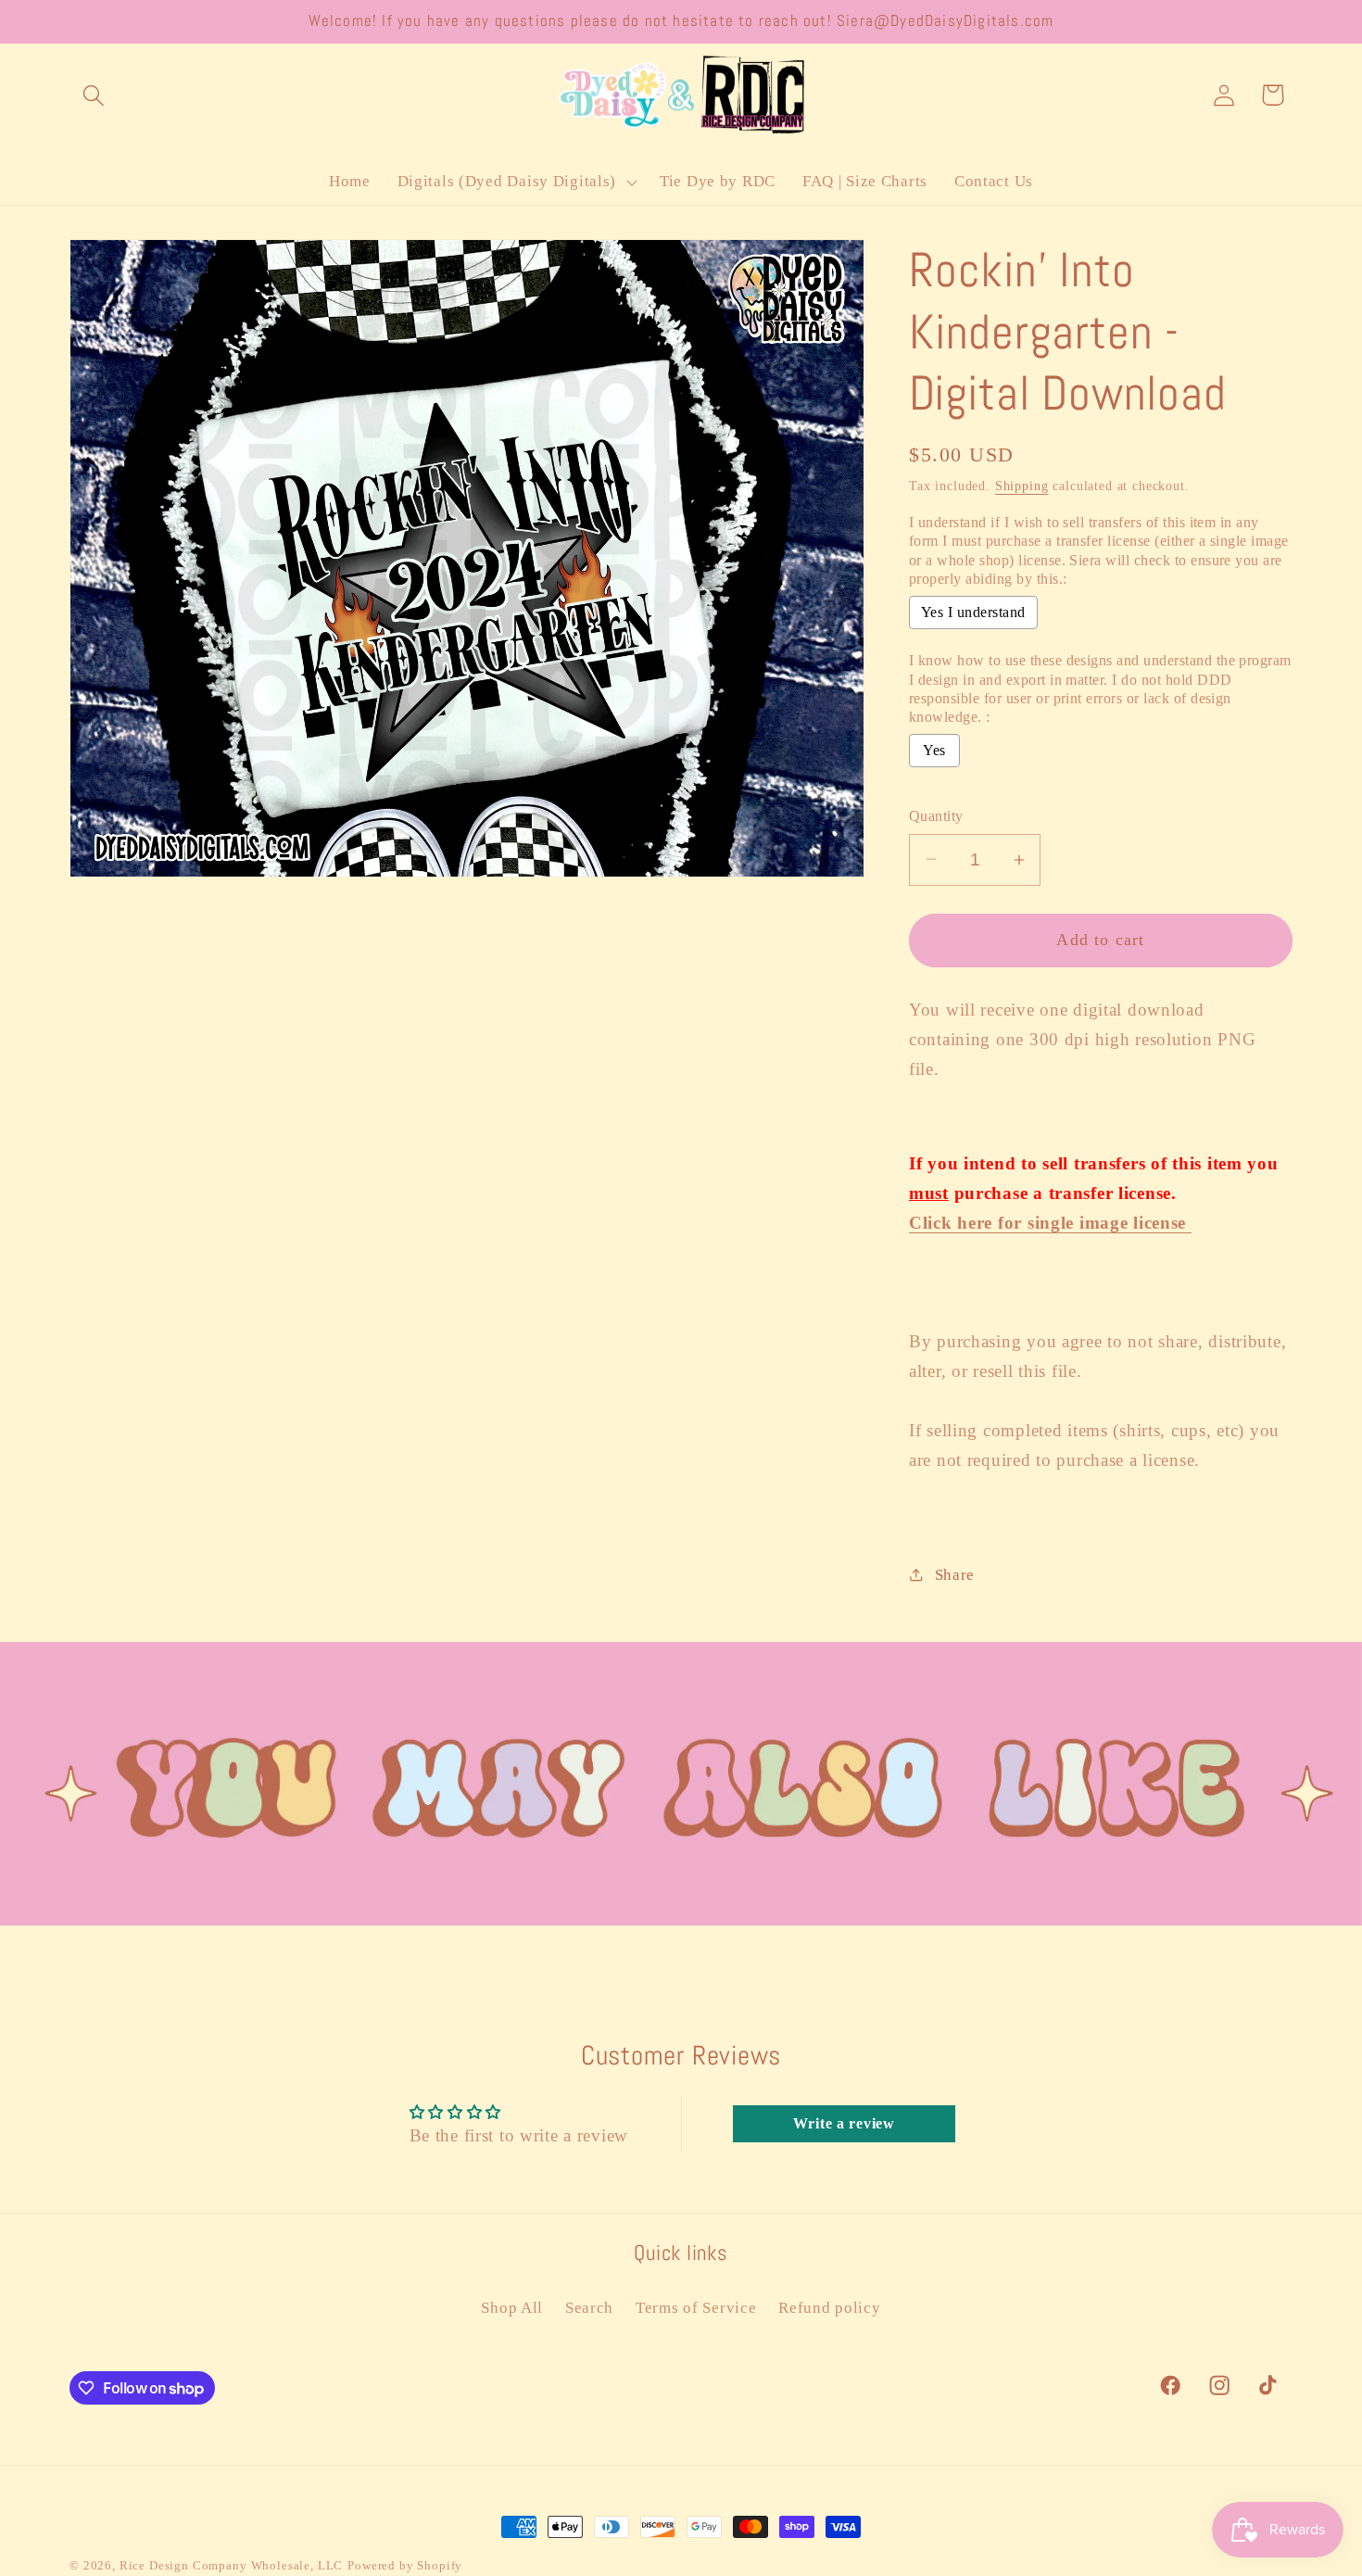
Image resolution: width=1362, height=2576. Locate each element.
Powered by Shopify (405, 2565)
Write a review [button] (844, 2123)
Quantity (936, 816)
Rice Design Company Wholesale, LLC (232, 2565)
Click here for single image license (1050, 1223)
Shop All (512, 2308)
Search (589, 2308)
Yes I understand (973, 612)
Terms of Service (696, 2308)
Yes (934, 750)
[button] (94, 95)
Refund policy (829, 2308)
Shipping (1022, 486)
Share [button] (955, 1575)
